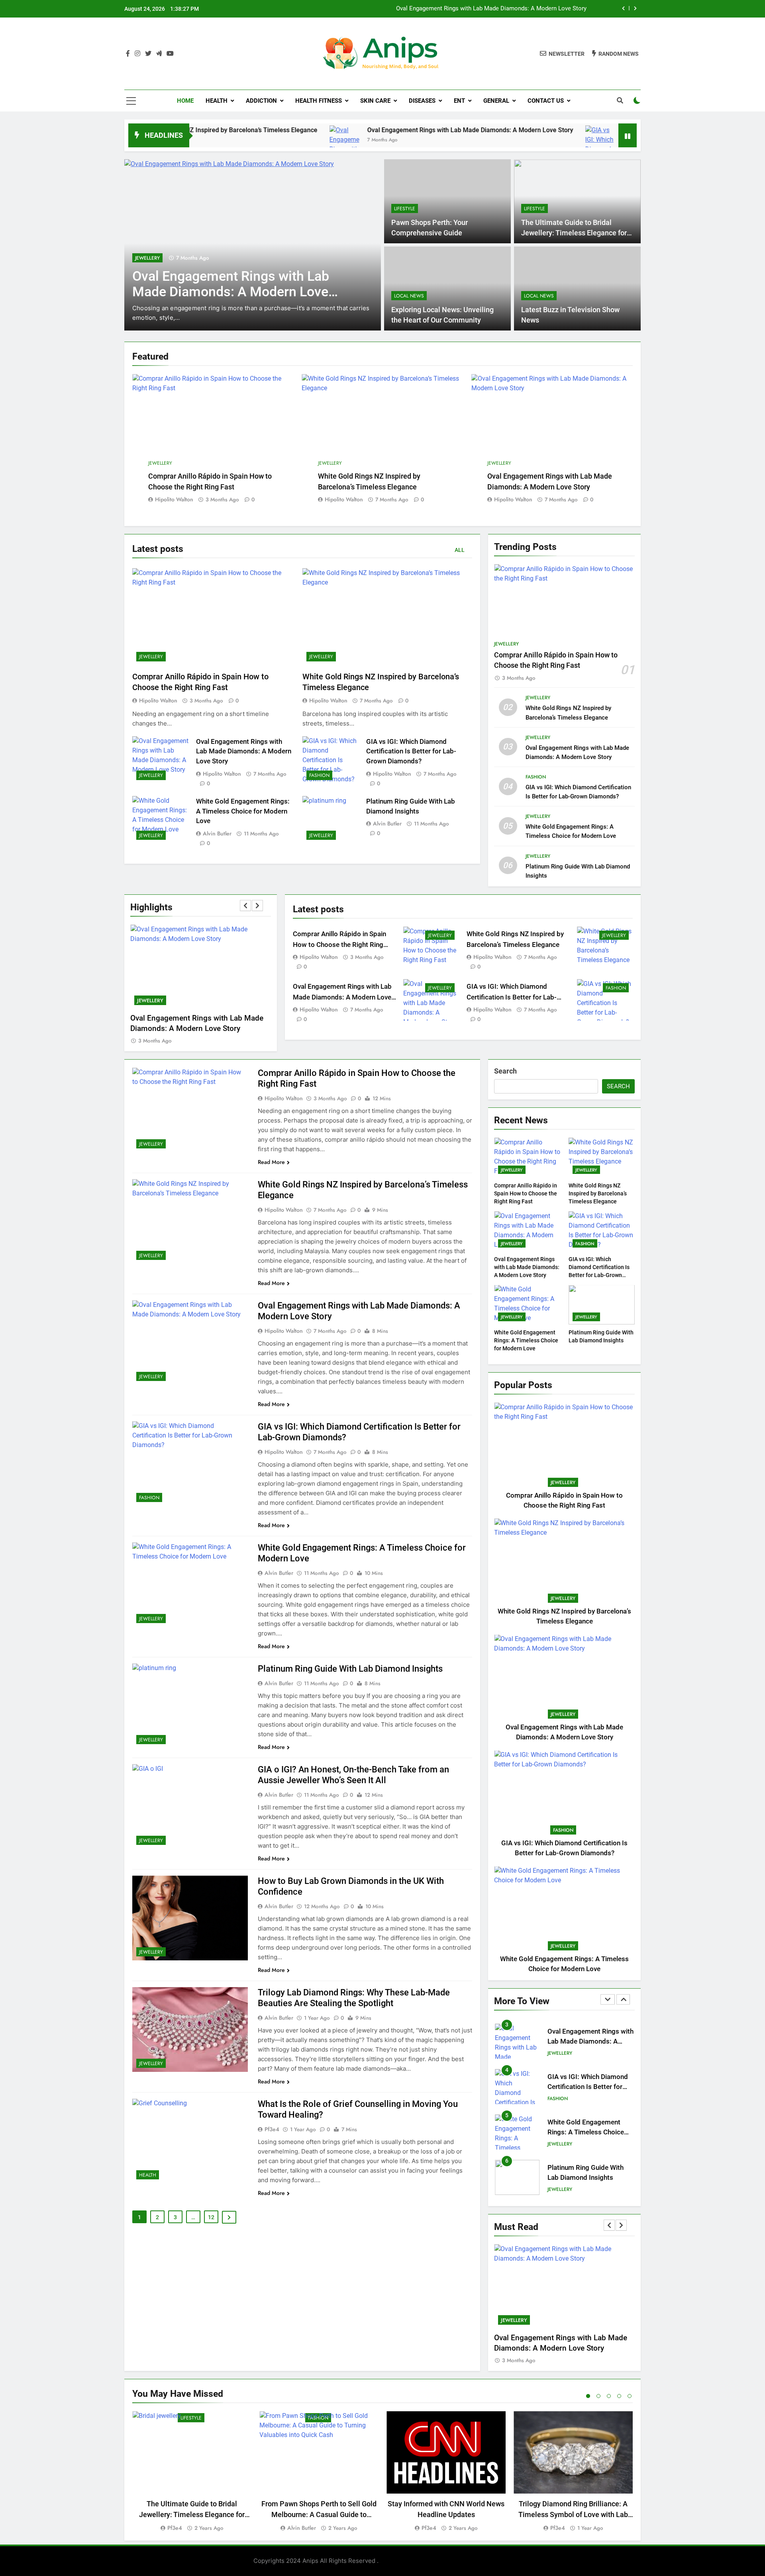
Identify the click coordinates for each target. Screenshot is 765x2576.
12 (211, 2217)
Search (505, 1071)
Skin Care (375, 101)
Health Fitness (319, 101)
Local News (409, 296)
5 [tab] (630, 2396)
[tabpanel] (192, 2472)
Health (217, 101)
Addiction (261, 101)
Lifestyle (405, 209)
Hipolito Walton (174, 499)
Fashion (145, 258)
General (496, 101)
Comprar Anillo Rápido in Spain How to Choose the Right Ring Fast (339, 945)
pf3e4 (272, 2129)
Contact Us (546, 101)
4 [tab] (619, 2396)
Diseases (422, 101)
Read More (271, 1162)
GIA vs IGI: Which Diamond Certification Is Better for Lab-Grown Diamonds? (487, 9)
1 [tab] (588, 2396)
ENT (459, 101)
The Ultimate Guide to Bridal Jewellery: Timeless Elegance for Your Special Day (574, 233)
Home (185, 101)
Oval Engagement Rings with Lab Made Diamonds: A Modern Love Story (366, 130)
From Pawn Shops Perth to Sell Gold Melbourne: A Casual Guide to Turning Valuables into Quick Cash (319, 2514)
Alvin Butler (217, 833)
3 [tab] (609, 2396)
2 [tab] (598, 2396)
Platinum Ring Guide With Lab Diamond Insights (350, 1669)
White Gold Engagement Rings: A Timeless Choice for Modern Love (243, 811)
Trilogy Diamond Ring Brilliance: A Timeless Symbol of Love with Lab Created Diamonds (573, 2514)
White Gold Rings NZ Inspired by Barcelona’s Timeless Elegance (598, 1193)
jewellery (160, 463)
